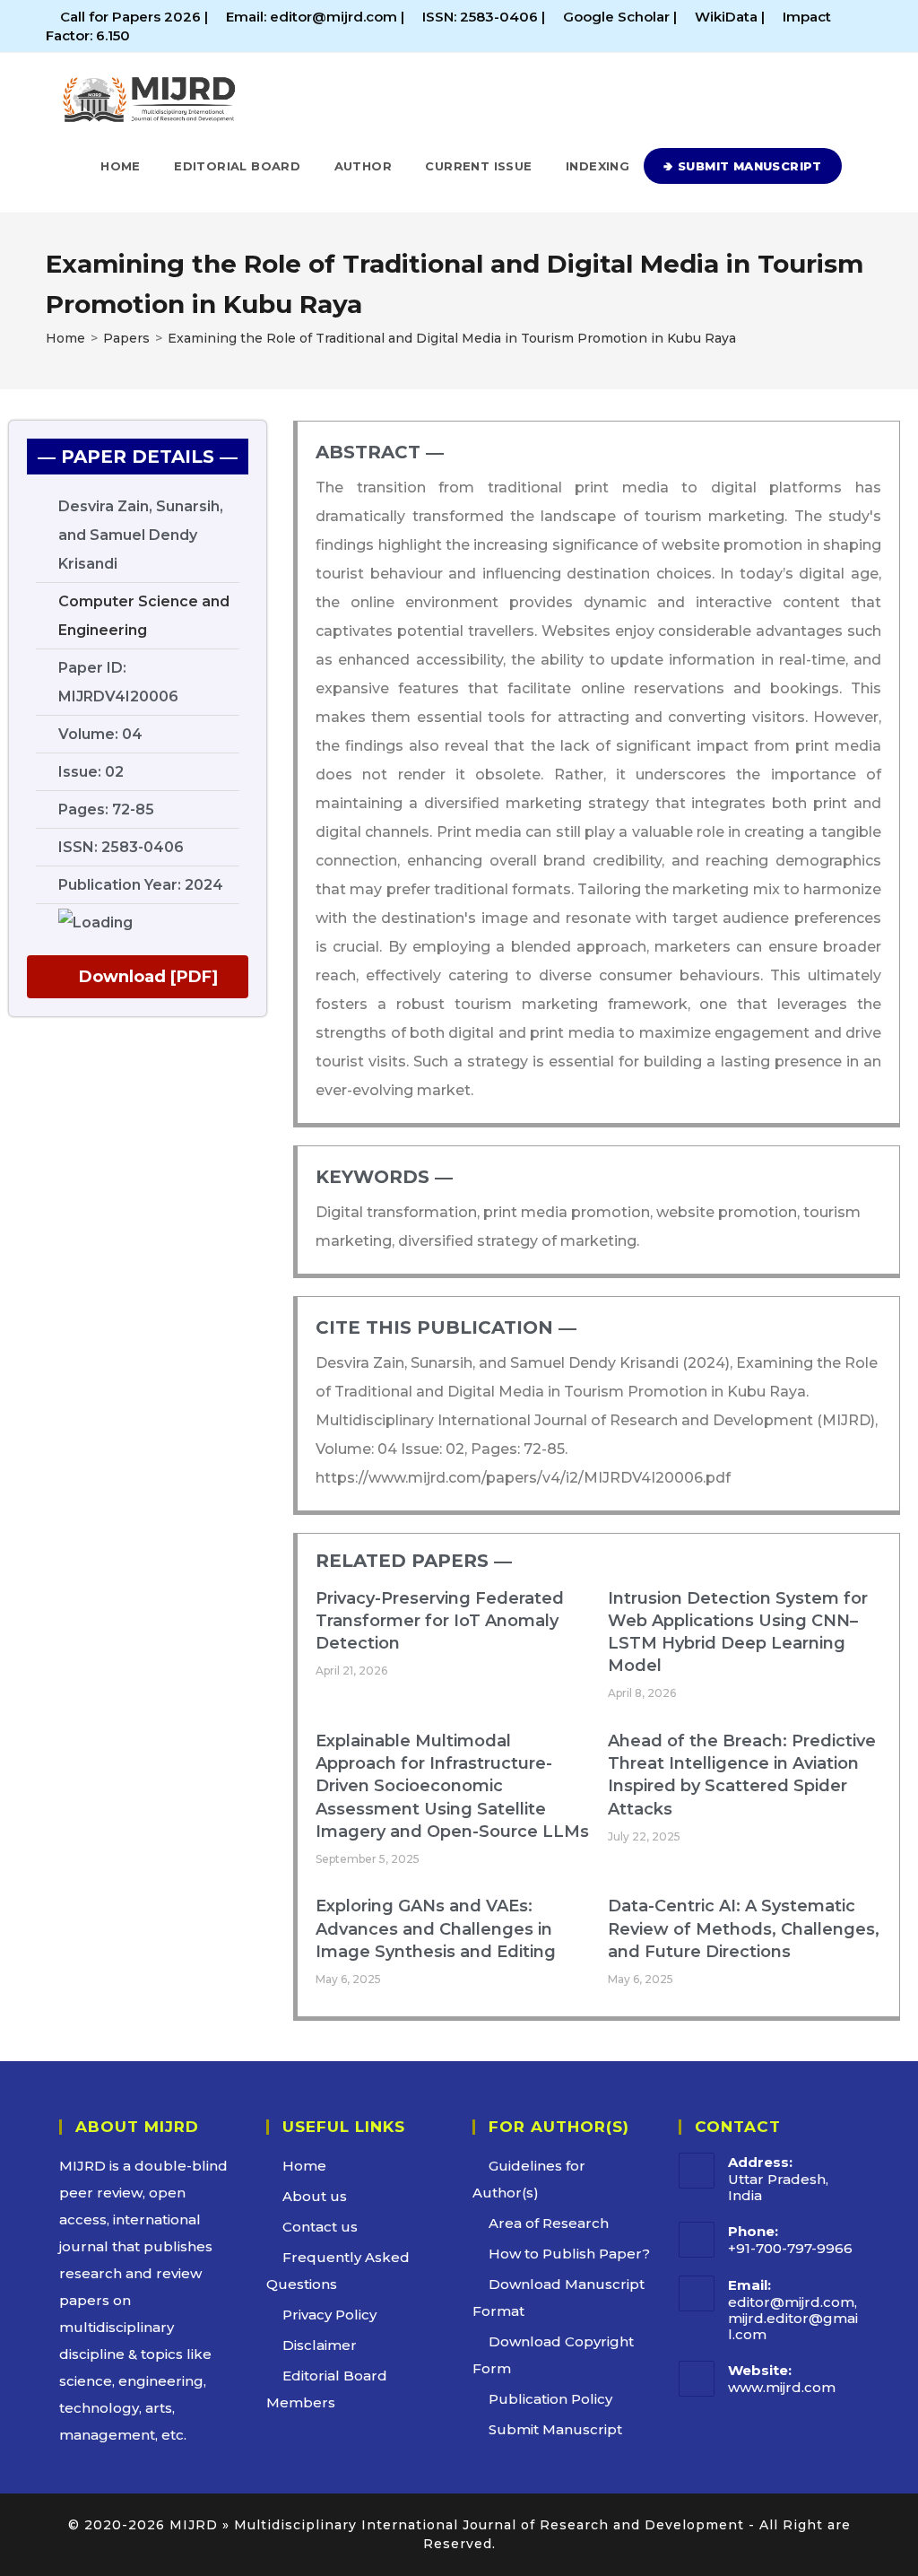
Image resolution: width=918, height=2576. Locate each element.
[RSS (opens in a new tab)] (847, 26)
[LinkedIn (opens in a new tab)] (826, 26)
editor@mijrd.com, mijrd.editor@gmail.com (793, 2318)
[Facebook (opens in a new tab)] (805, 26)
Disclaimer (320, 2345)
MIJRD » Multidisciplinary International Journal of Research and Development (457, 2525)
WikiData (726, 17)
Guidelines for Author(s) (529, 2179)
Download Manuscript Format (559, 2298)
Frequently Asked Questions (338, 2271)
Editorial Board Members (327, 2389)
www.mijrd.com (782, 2387)
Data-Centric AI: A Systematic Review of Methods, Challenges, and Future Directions (744, 1928)
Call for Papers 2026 (130, 17)
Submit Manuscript (555, 2429)
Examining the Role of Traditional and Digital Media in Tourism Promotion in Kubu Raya (452, 338)
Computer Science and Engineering (144, 616)
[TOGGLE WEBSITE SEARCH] (861, 166)
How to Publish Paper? (569, 2254)
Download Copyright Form (553, 2355)
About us (315, 2196)
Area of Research (549, 2223)
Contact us (320, 2227)
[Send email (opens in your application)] (865, 26)
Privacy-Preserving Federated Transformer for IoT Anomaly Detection (440, 1621)
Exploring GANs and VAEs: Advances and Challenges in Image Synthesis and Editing (436, 1928)
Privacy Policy (329, 2315)
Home (304, 2166)
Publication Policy (550, 2399)
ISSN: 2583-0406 (482, 17)
